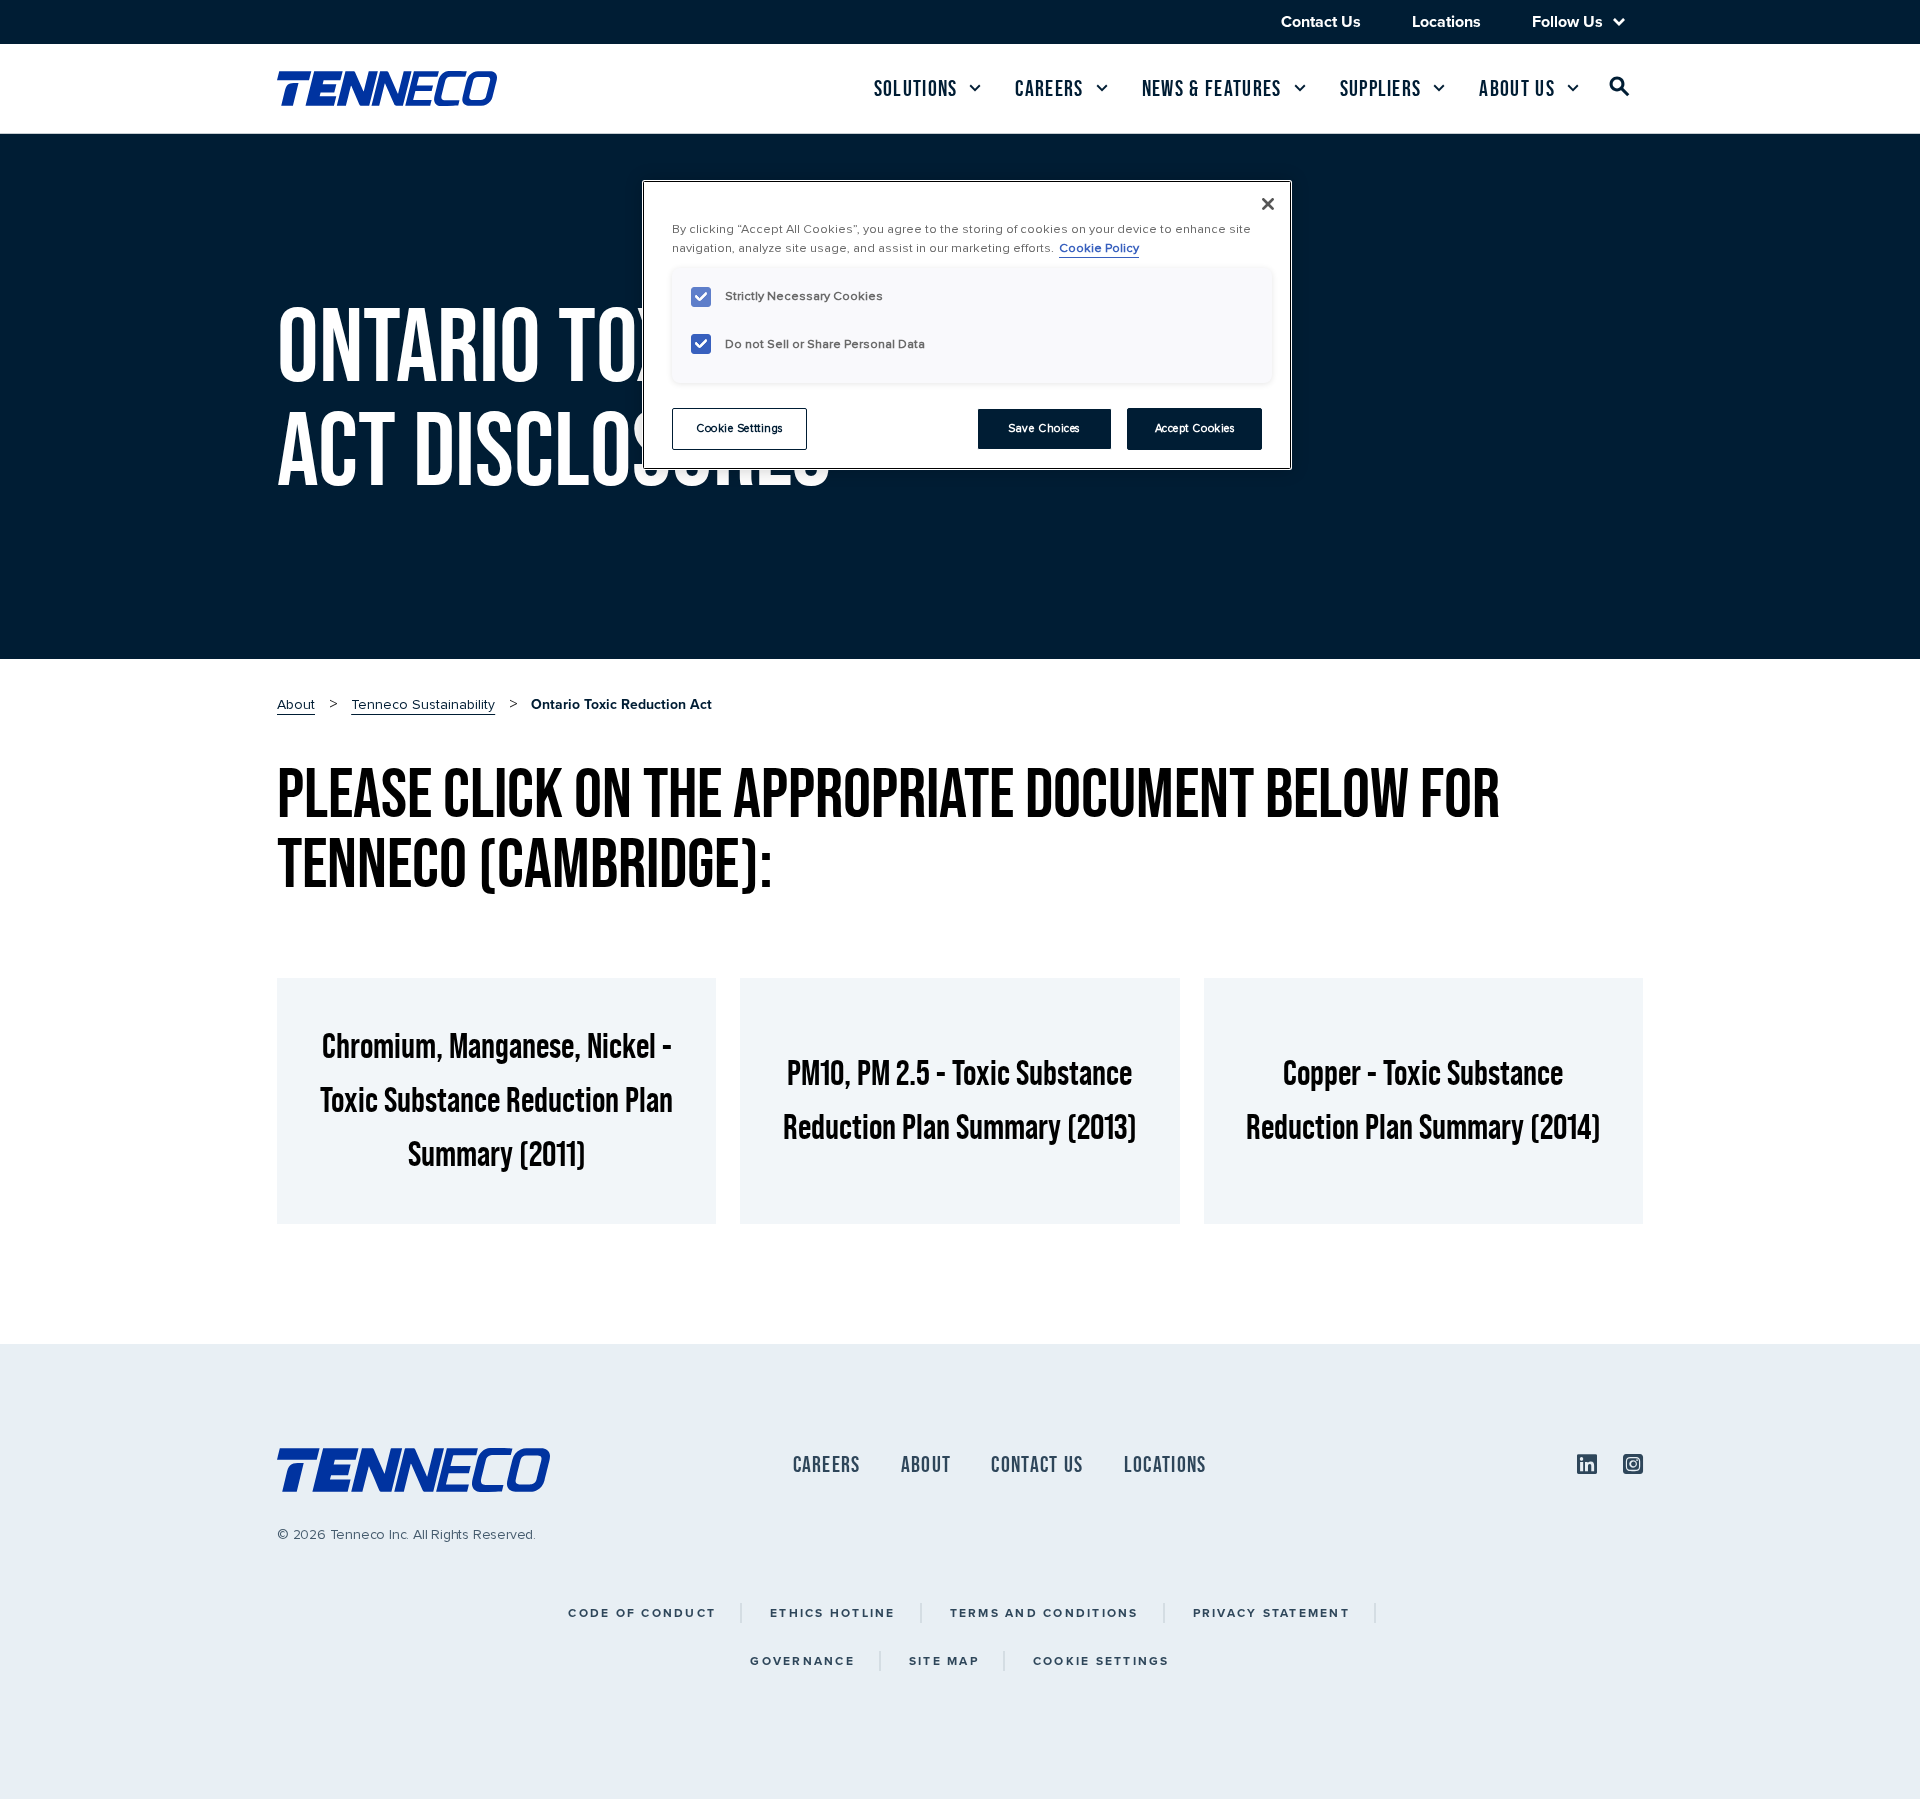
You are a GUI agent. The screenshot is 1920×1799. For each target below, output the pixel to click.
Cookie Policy (1099, 248)
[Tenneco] (387, 88)
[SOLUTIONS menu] (975, 88)
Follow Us (1567, 22)
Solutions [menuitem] (916, 88)
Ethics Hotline (833, 1612)
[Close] (1268, 204)
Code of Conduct (642, 1612)
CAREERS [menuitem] (827, 1464)
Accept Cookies (1195, 428)
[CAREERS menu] (1102, 88)
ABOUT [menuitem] (926, 1464)
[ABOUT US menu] (1573, 88)
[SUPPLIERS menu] (1439, 88)
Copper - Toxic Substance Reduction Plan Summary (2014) (1423, 1099)
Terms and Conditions (1044, 1612)
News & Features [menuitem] (1212, 88)
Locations (1446, 21)
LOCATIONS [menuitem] (1165, 1464)
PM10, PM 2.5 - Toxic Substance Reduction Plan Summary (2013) (960, 1099)
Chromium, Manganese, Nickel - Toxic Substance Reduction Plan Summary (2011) (496, 1099)
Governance (802, 1660)
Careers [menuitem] (1049, 88)
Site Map (944, 1660)
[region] (967, 325)
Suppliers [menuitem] (1381, 88)
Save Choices (1044, 428)
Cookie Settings (1101, 1660)
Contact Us (1321, 21)
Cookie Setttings (739, 428)
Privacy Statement (1271, 1612)
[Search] (1620, 90)
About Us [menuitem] (1517, 88)
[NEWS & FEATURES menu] (1300, 88)
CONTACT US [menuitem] (1037, 1464)
